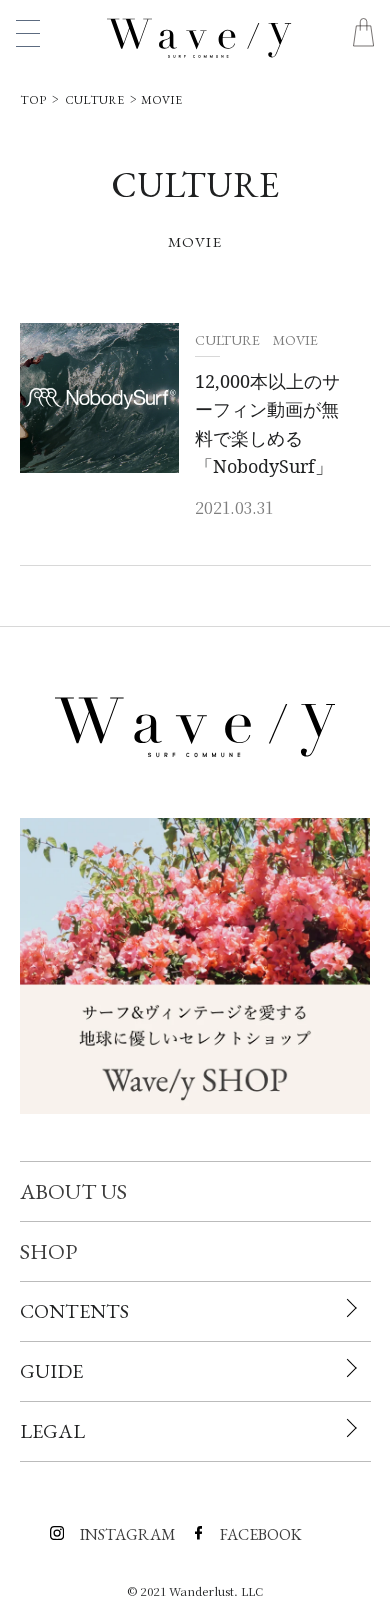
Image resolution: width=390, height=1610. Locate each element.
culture (229, 340)
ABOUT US (73, 1191)
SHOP (48, 1251)
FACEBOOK (225, 1527)
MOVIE (159, 100)
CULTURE (94, 100)
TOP (33, 100)
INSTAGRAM (85, 1527)
